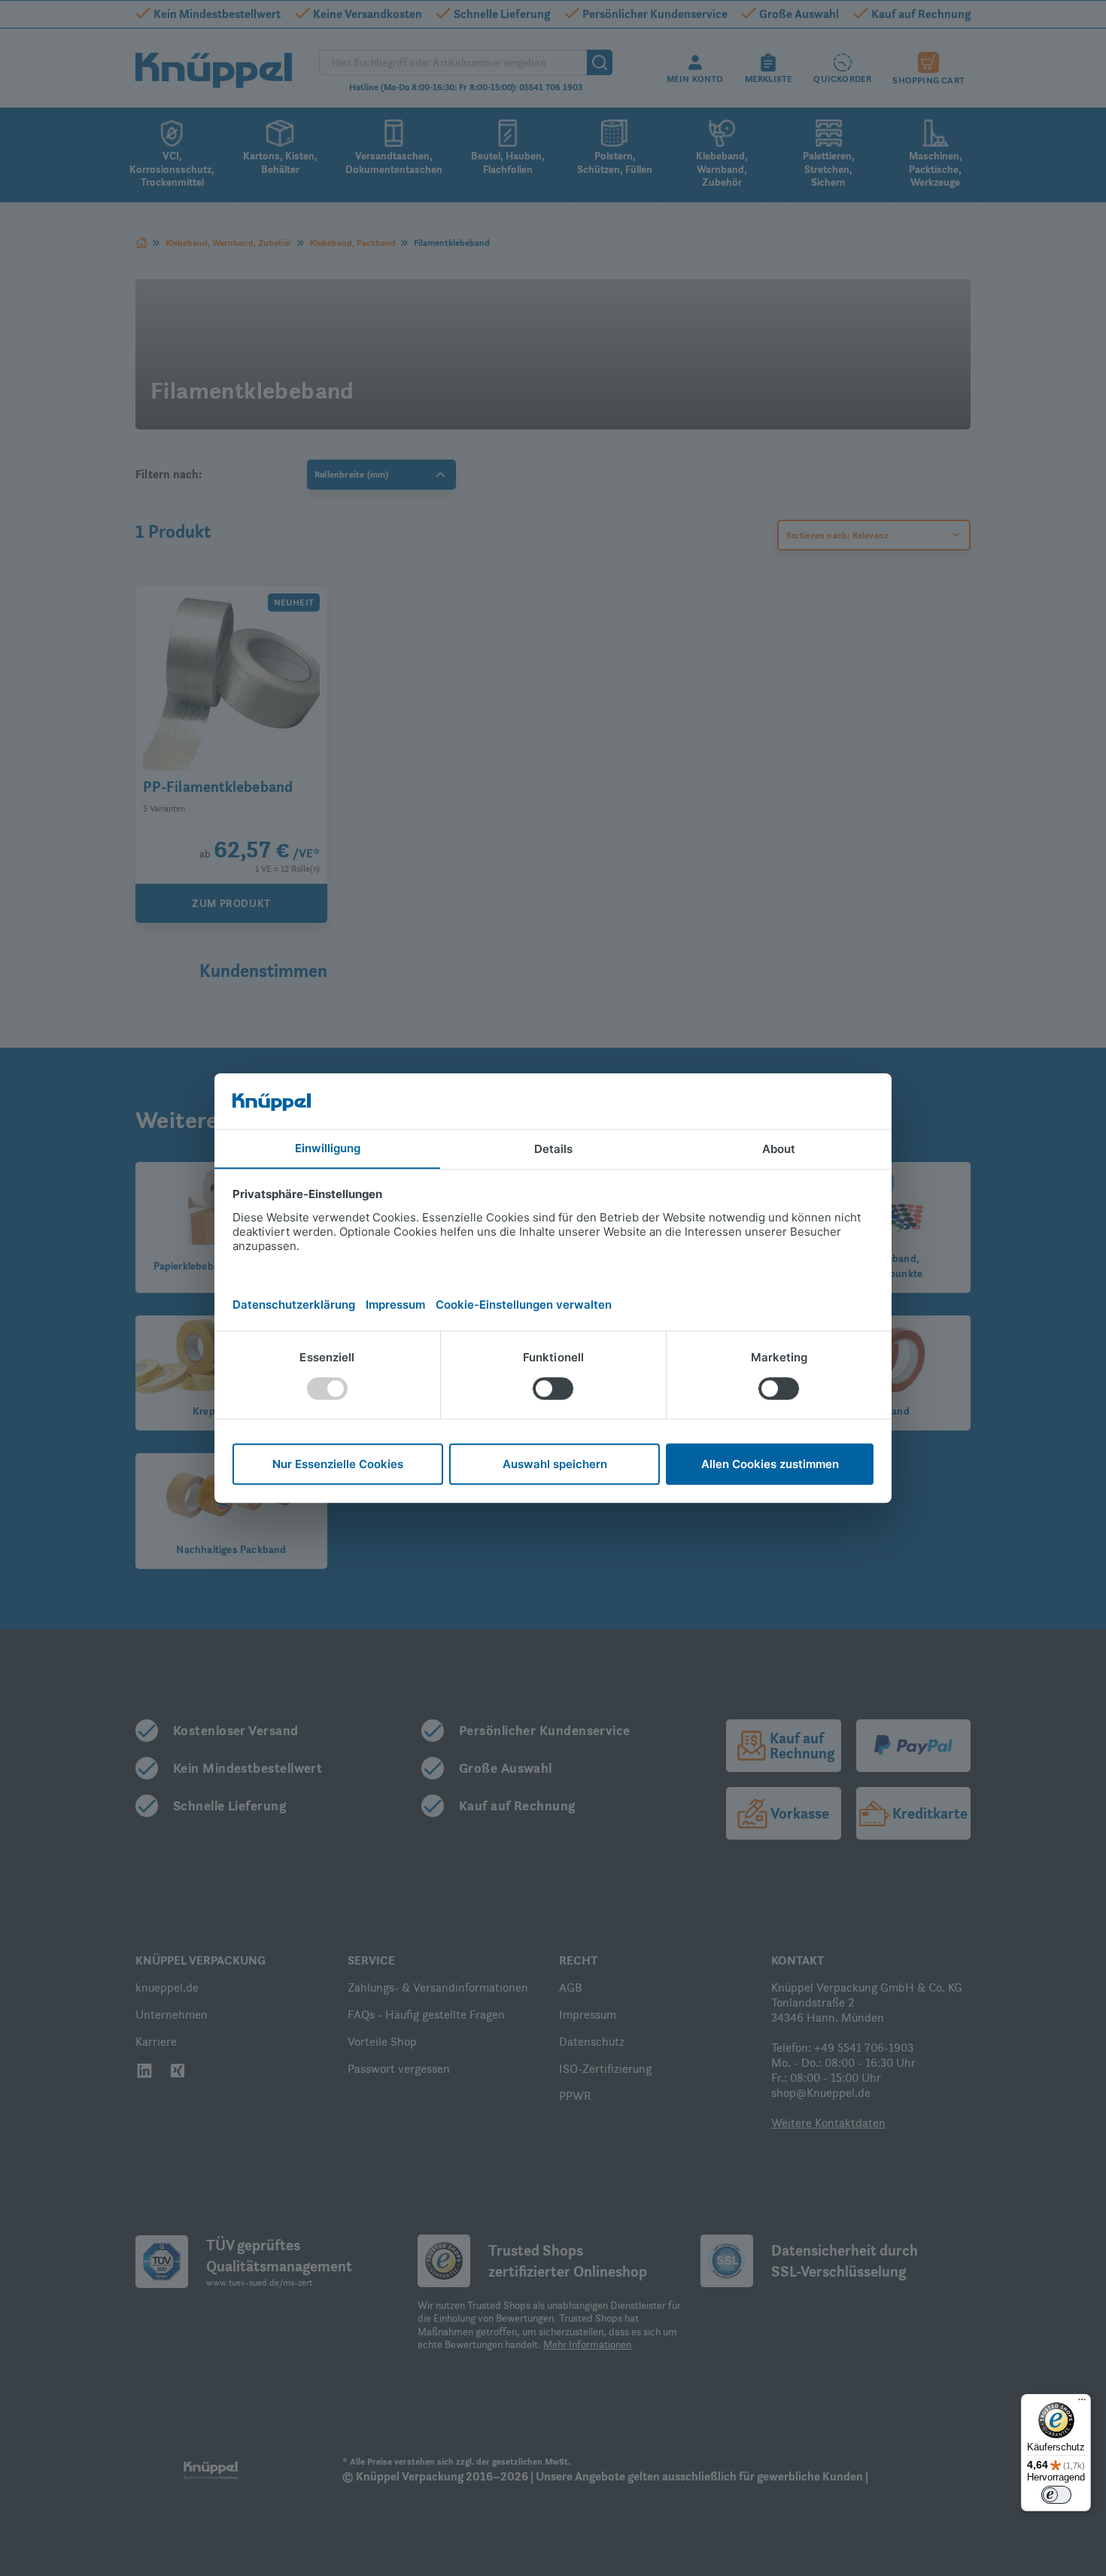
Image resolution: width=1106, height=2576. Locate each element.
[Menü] (1082, 2403)
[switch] (1056, 2495)
